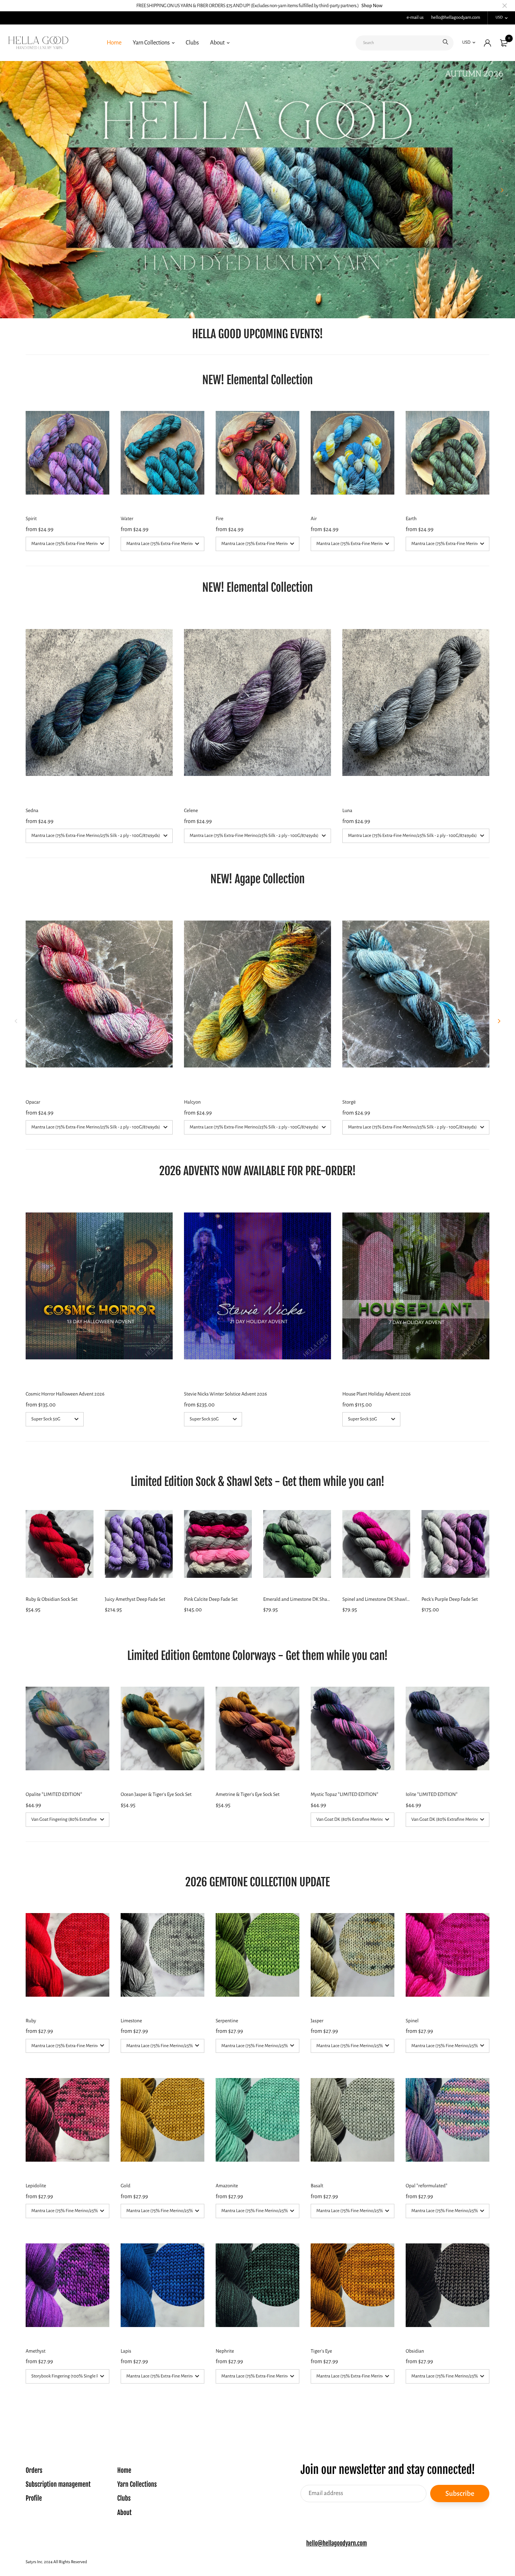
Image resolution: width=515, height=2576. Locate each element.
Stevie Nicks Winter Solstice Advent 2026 (225, 1394)
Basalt (317, 2186)
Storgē (349, 1102)
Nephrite (225, 2351)
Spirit (31, 519)
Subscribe (460, 2493)
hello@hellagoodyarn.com (456, 18)
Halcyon (192, 1102)
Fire (219, 519)
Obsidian (415, 2351)
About (217, 43)
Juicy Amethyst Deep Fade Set (135, 1599)
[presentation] (13, 190)
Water (127, 519)
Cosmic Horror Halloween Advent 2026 (65, 1394)
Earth (411, 519)
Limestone (131, 2021)
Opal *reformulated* (427, 2186)
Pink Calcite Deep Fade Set (211, 1599)
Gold (126, 2186)
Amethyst (36, 2351)
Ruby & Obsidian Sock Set (52, 1599)
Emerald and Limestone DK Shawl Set (301, 1599)
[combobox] (405, 43)
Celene (191, 811)
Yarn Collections (151, 43)
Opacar (33, 1102)
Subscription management (58, 2485)
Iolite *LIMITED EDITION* (432, 1794)
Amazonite (227, 2186)
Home (114, 43)
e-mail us (415, 18)
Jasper (317, 2021)
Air (314, 519)
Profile (34, 2499)
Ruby (31, 2021)
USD (499, 18)
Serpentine (227, 2021)
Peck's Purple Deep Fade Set (450, 1599)
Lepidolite (36, 2186)
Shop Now (372, 6)
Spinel (412, 2021)
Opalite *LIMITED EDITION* (54, 1794)
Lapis (126, 2351)
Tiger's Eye (321, 2351)
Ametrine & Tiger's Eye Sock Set (248, 1794)
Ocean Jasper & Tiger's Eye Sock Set (156, 1794)
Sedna (32, 811)
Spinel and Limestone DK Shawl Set (378, 1599)
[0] (504, 43)
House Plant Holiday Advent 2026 (376, 1394)
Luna (347, 811)
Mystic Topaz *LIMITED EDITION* (345, 1794)
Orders (34, 2471)
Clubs (192, 43)
